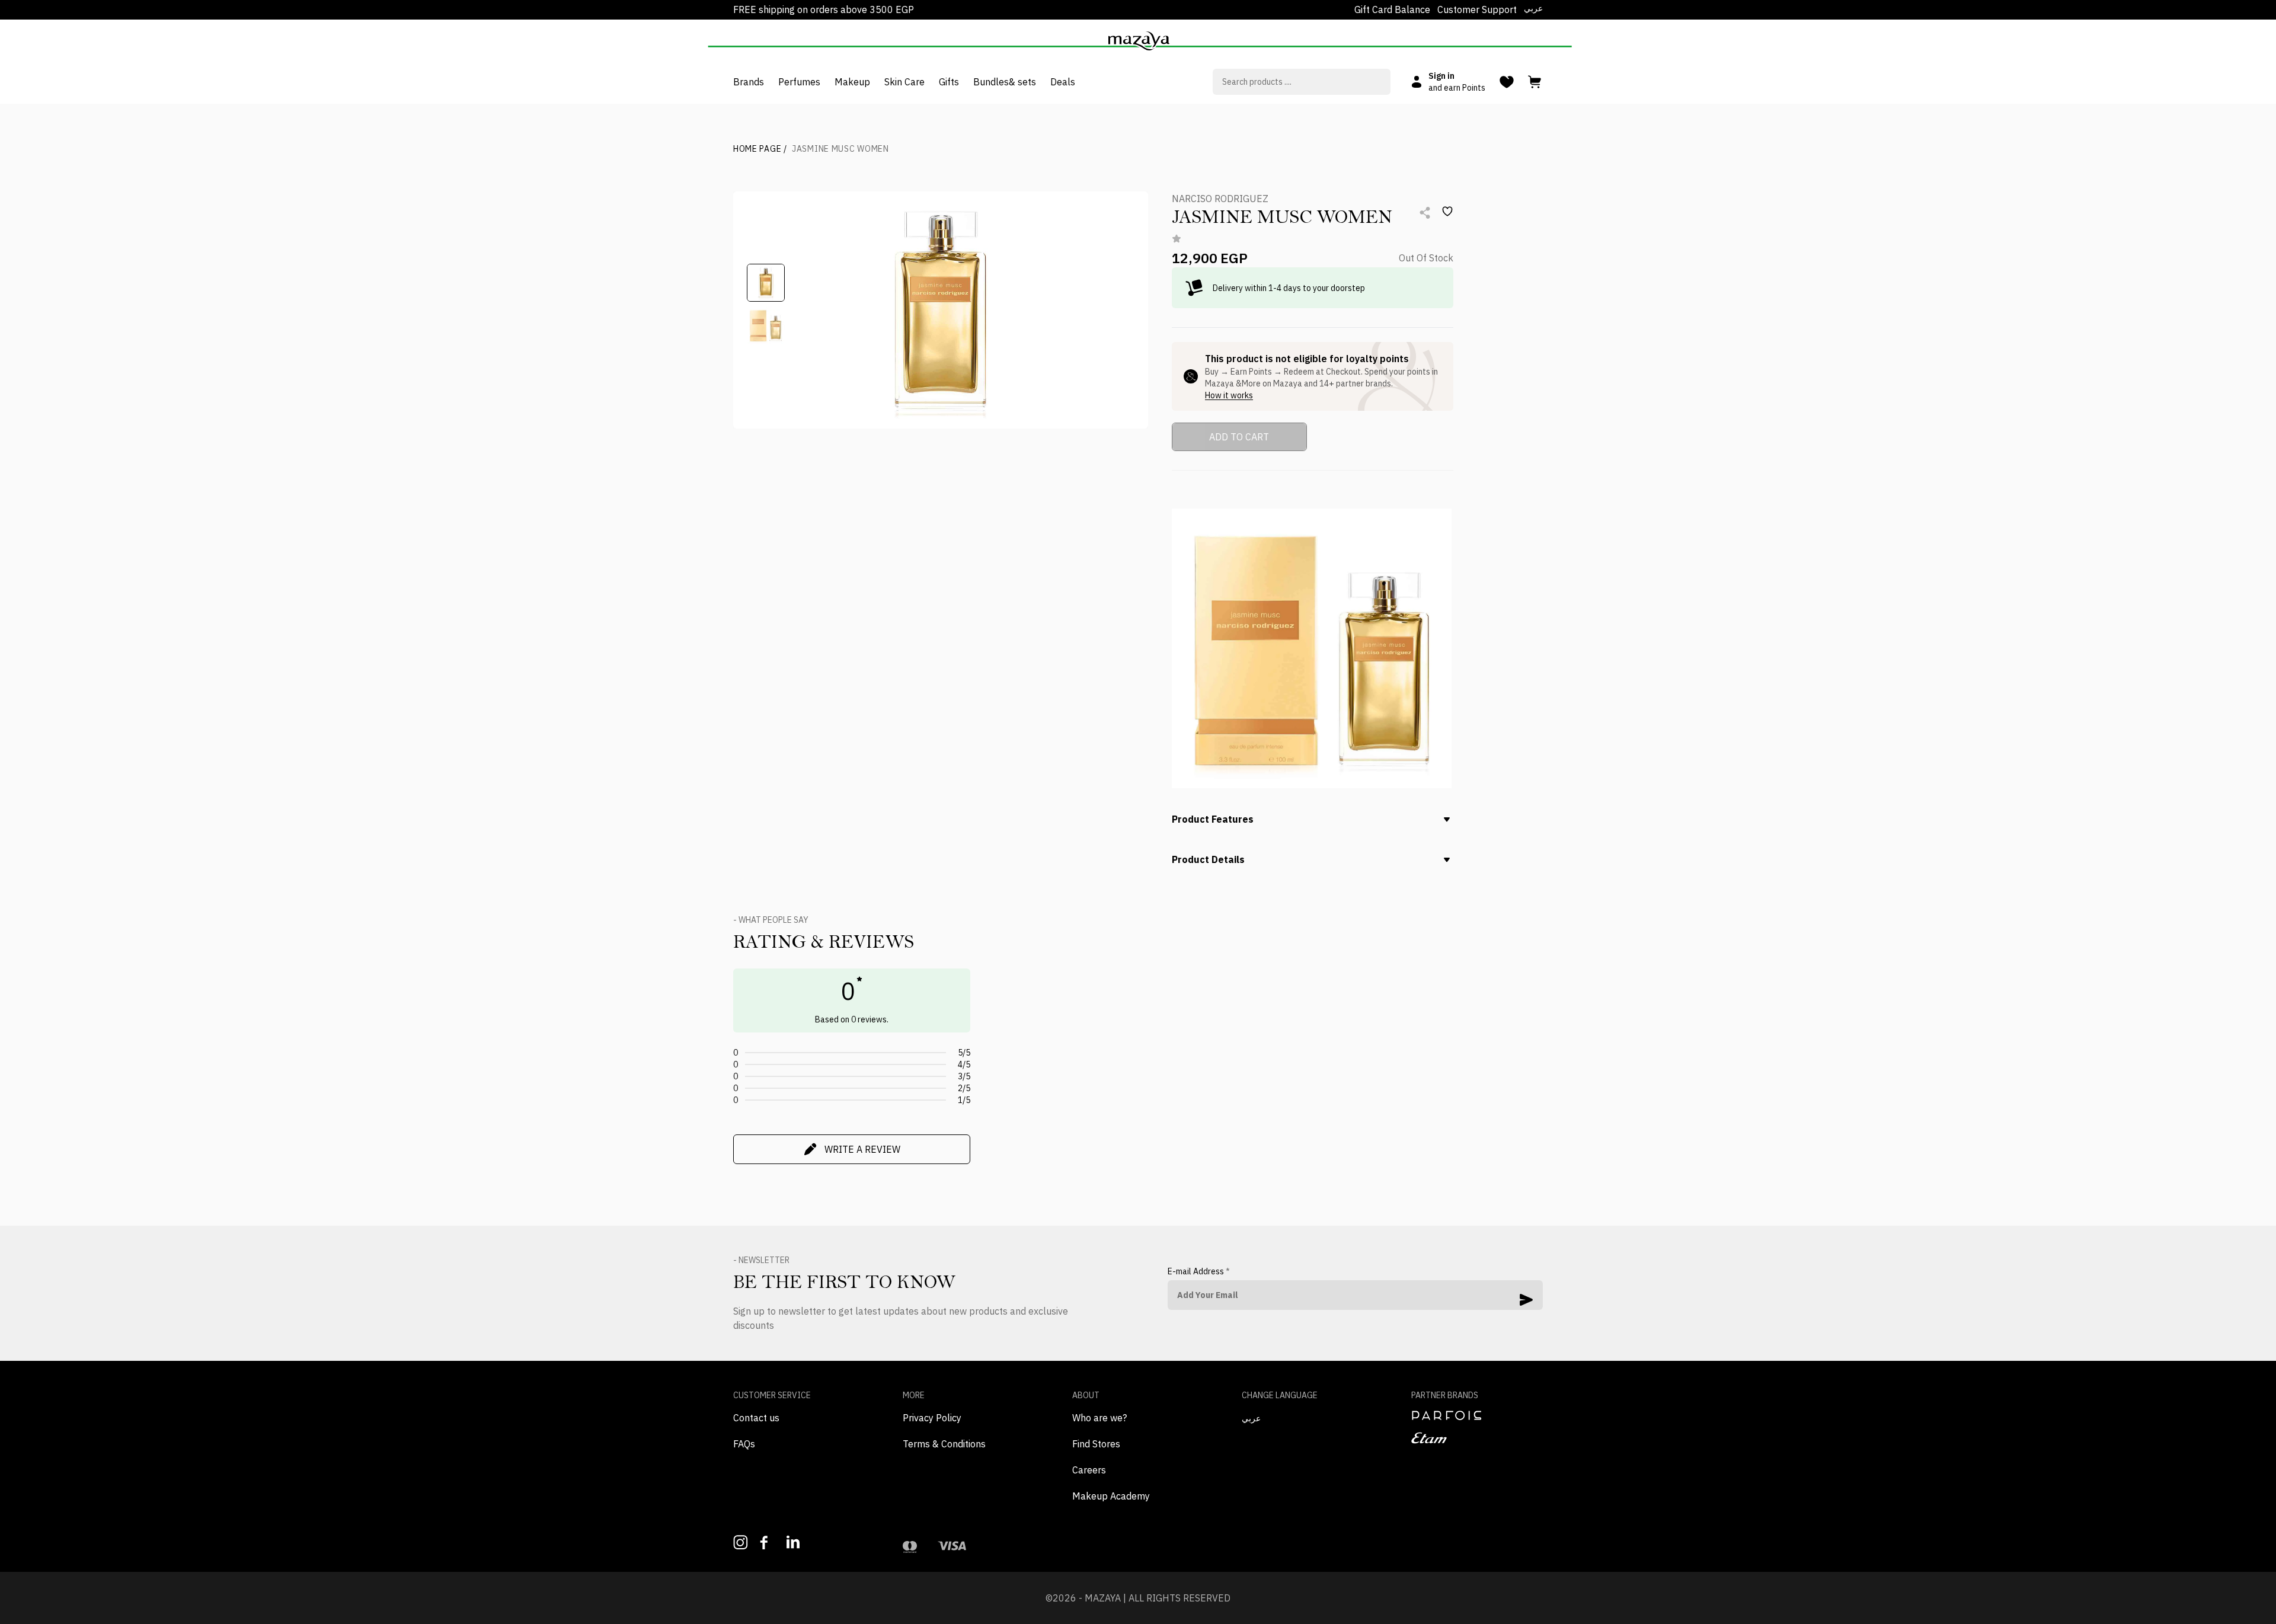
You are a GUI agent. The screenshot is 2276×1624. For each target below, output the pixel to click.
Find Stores (1096, 1444)
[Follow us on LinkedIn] (794, 1542)
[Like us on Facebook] (767, 1543)
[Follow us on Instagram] (741, 1543)
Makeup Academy (1111, 1496)
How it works (1229, 395)
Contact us (756, 1418)
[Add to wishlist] (1447, 212)
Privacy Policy (932, 1418)
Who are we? (1099, 1418)
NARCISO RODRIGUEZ (1220, 199)
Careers (1089, 1470)
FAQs (744, 1444)
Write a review (862, 1149)
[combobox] (1302, 82)
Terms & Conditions (944, 1444)
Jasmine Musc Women (840, 149)
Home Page (760, 149)
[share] (1425, 213)
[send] (1526, 1300)
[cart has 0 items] (1535, 82)
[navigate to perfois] (1477, 1415)
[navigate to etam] (1477, 1438)
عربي (1533, 8)
